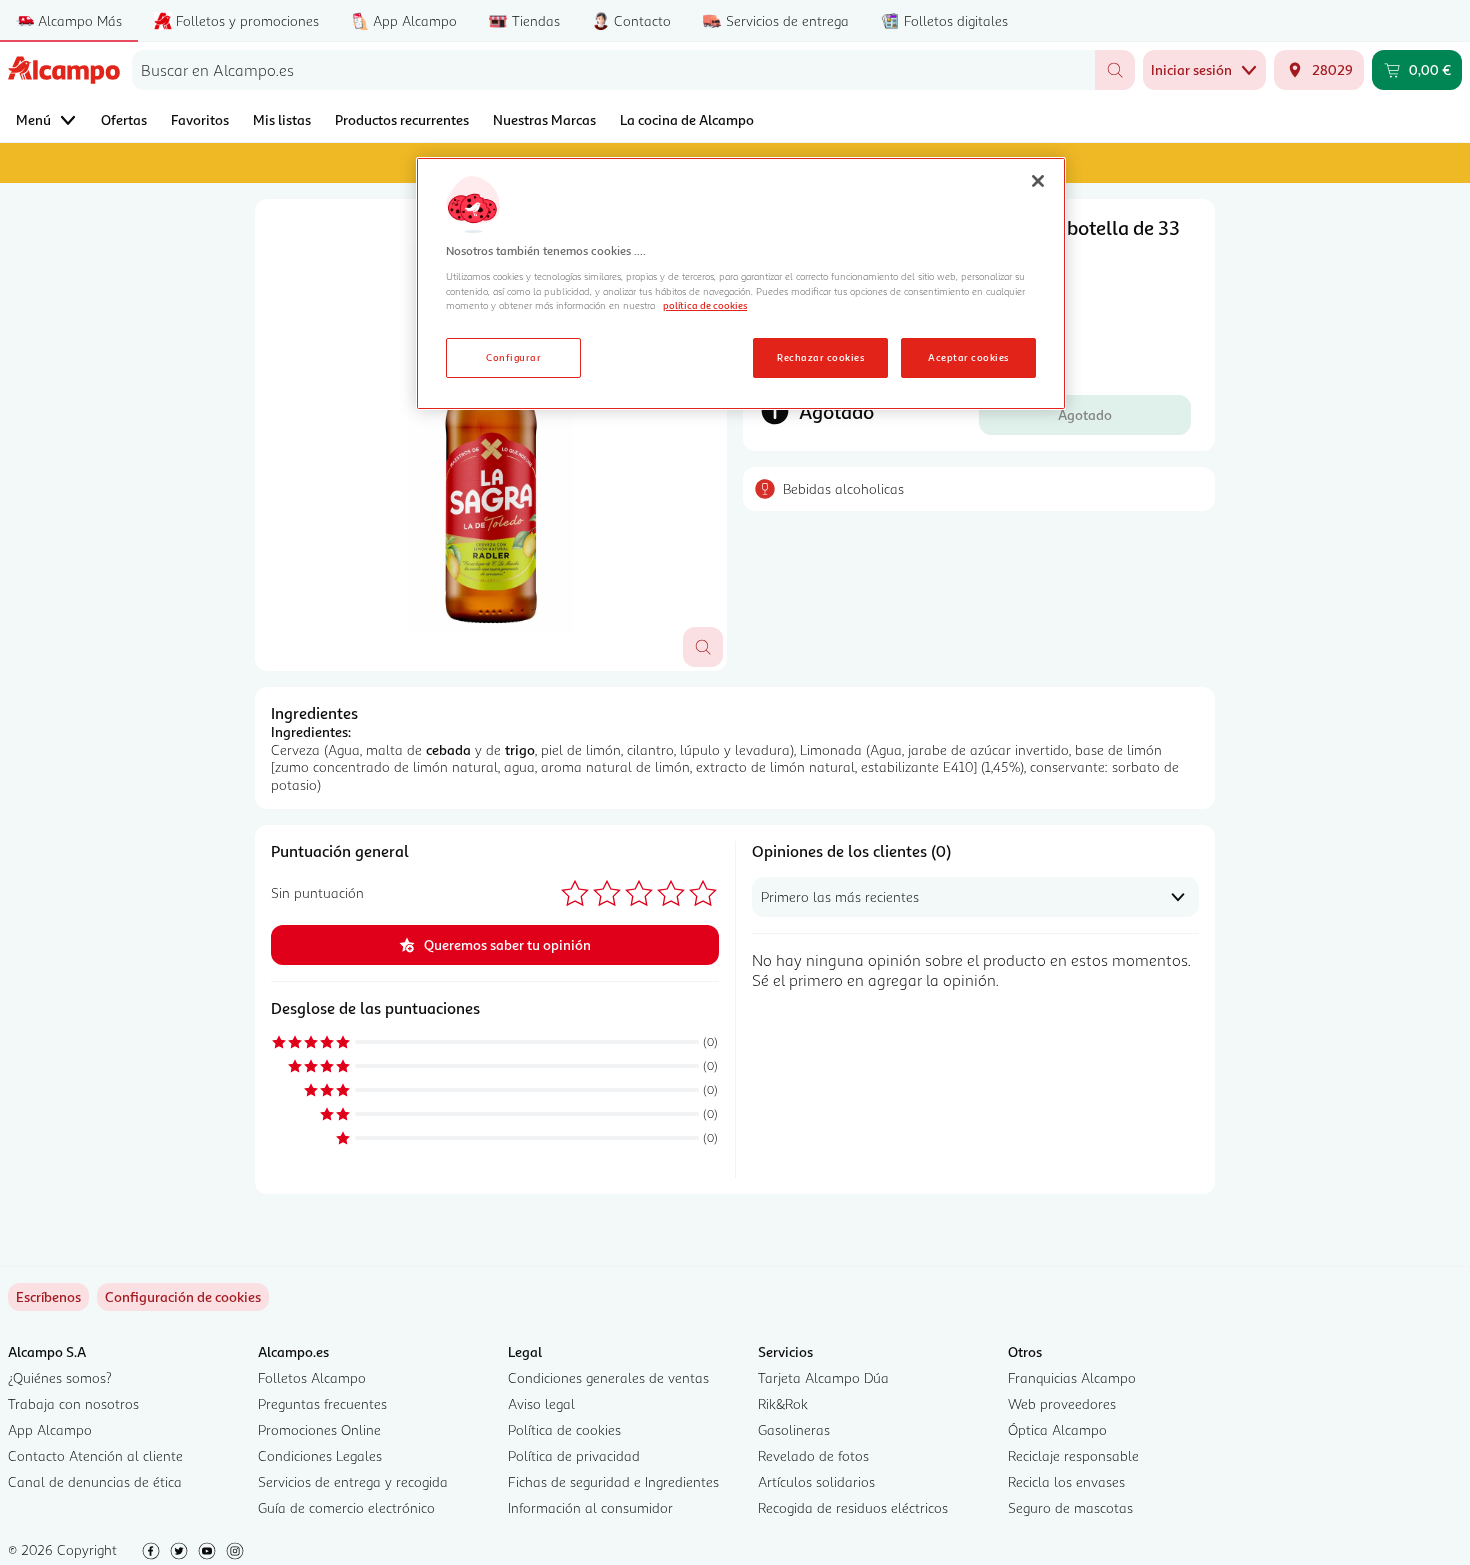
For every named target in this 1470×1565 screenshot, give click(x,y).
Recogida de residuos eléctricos (853, 1507)
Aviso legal (541, 1403)
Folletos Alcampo (312, 1377)
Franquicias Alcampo (1072, 1377)
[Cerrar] (1038, 181)
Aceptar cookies (968, 357)
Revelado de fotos (813, 1455)
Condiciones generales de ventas (608, 1377)
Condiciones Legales (320, 1455)
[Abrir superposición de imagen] (703, 647)
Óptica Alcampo (1057, 1429)
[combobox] (613, 70)
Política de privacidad (574, 1455)
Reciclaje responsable (1073, 1455)
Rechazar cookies (820, 357)
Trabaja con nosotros (73, 1403)
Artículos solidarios (816, 1481)
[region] (741, 284)
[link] (183, 1297)
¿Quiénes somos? (60, 1377)
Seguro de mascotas (1070, 1507)
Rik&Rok (783, 1403)
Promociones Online (319, 1429)
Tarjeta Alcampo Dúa (823, 1377)
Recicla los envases (1066, 1481)
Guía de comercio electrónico (346, 1507)
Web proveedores (1062, 1403)
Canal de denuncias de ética (95, 1481)
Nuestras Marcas (544, 119)
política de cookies (705, 305)
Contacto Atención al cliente (95, 1455)
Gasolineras (794, 1429)
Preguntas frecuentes (322, 1403)
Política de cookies (564, 1429)
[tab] (491, 435)
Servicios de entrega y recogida (353, 1481)
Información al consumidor (590, 1507)
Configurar (513, 357)
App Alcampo (50, 1429)
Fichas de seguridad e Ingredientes (613, 1481)
